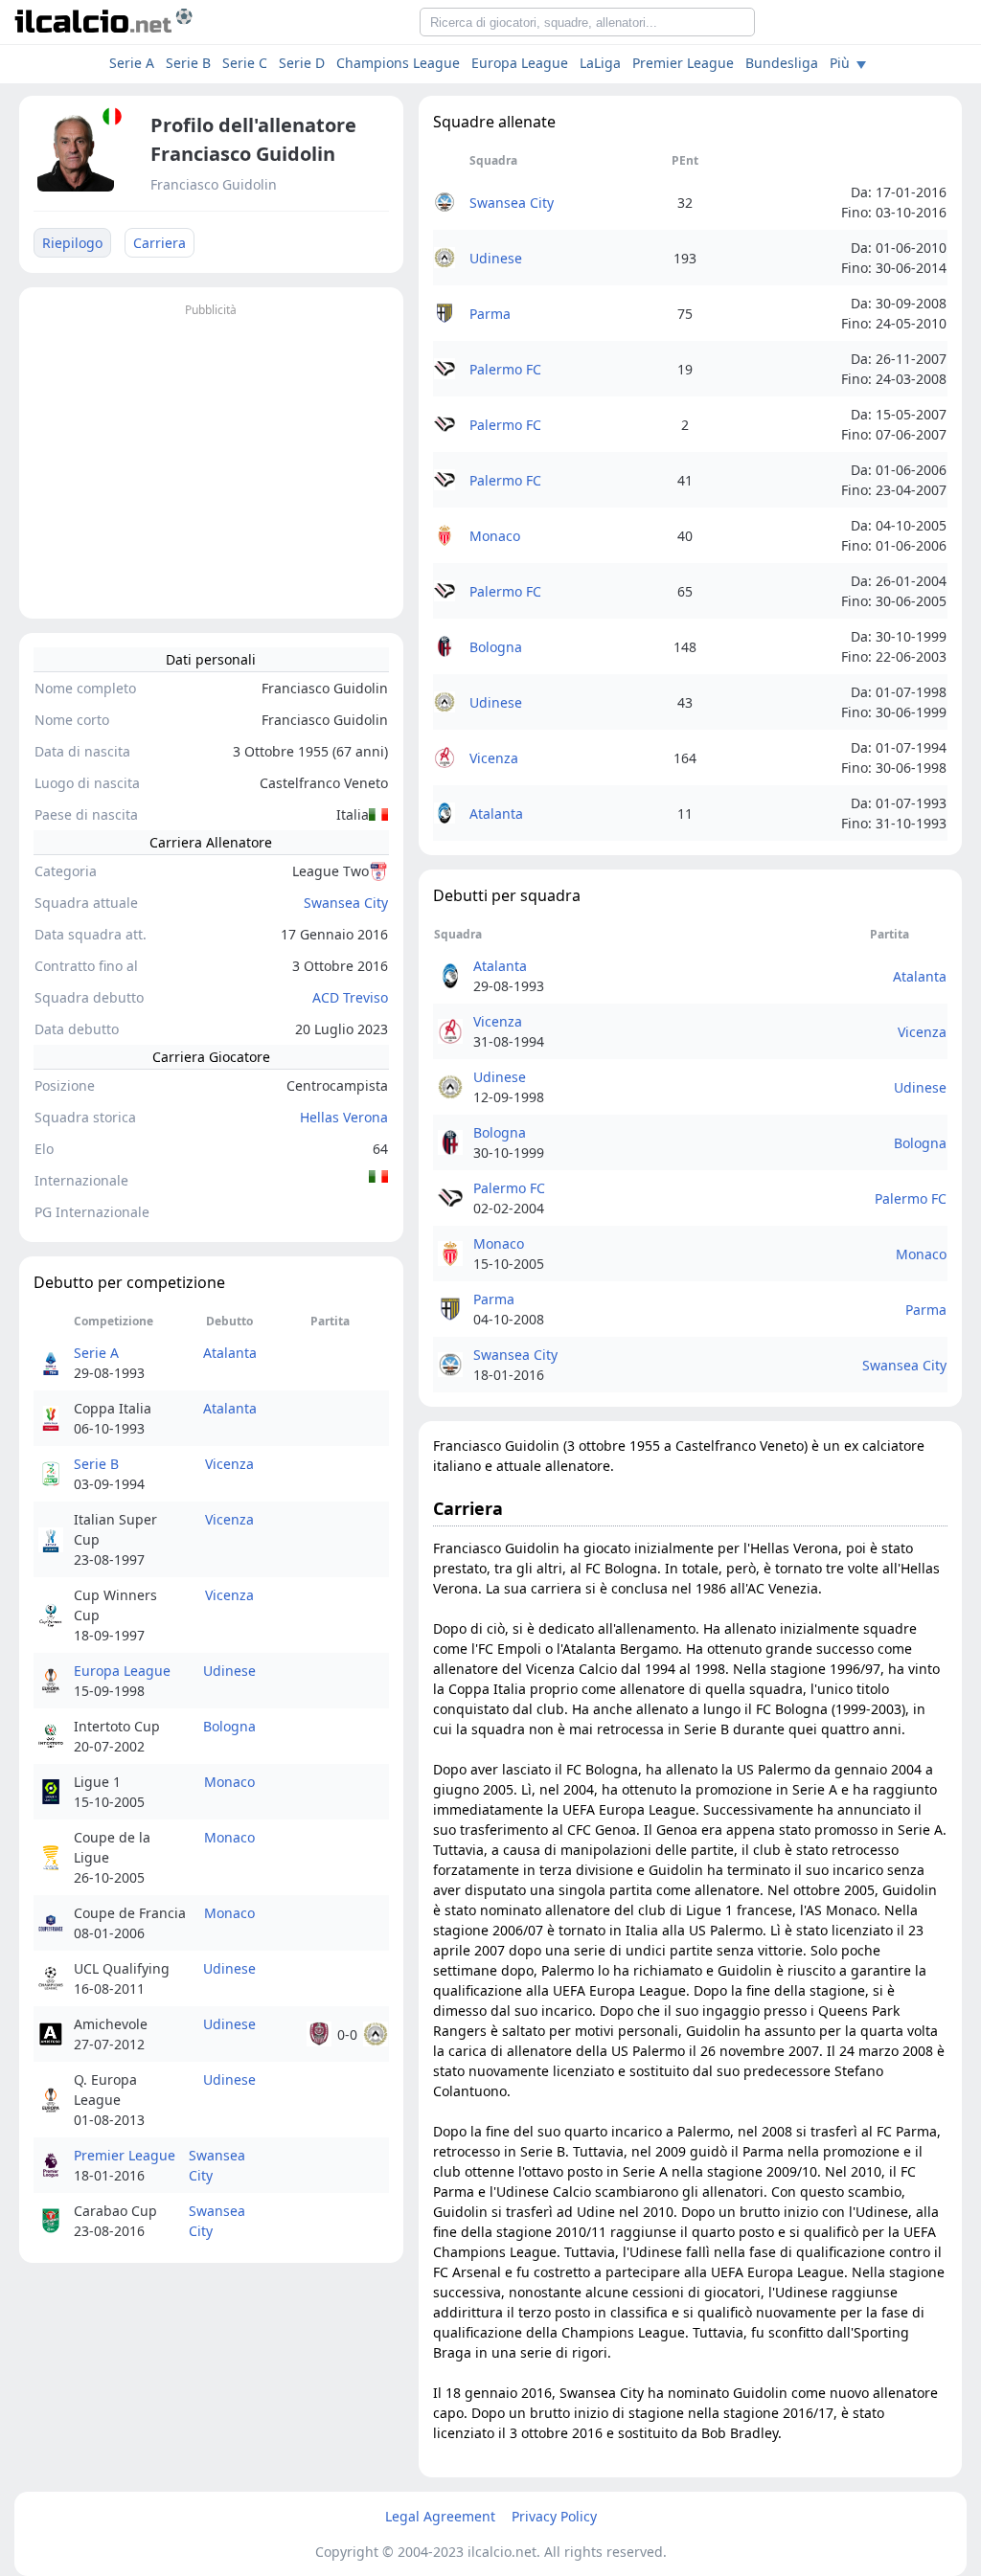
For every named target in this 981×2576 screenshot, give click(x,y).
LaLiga (600, 63)
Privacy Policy (554, 2516)
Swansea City (346, 903)
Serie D (302, 63)
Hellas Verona (344, 1117)
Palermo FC (505, 369)
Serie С (245, 63)
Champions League (398, 63)
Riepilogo (72, 243)
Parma (490, 314)
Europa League (520, 63)
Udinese (229, 1671)
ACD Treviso (350, 997)
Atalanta (230, 1353)
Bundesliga (782, 63)
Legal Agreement (440, 2516)
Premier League (683, 63)
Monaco (229, 1782)
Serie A (132, 63)
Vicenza (229, 1464)
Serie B (188, 63)
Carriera (160, 243)
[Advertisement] (211, 456)
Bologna (229, 1726)
